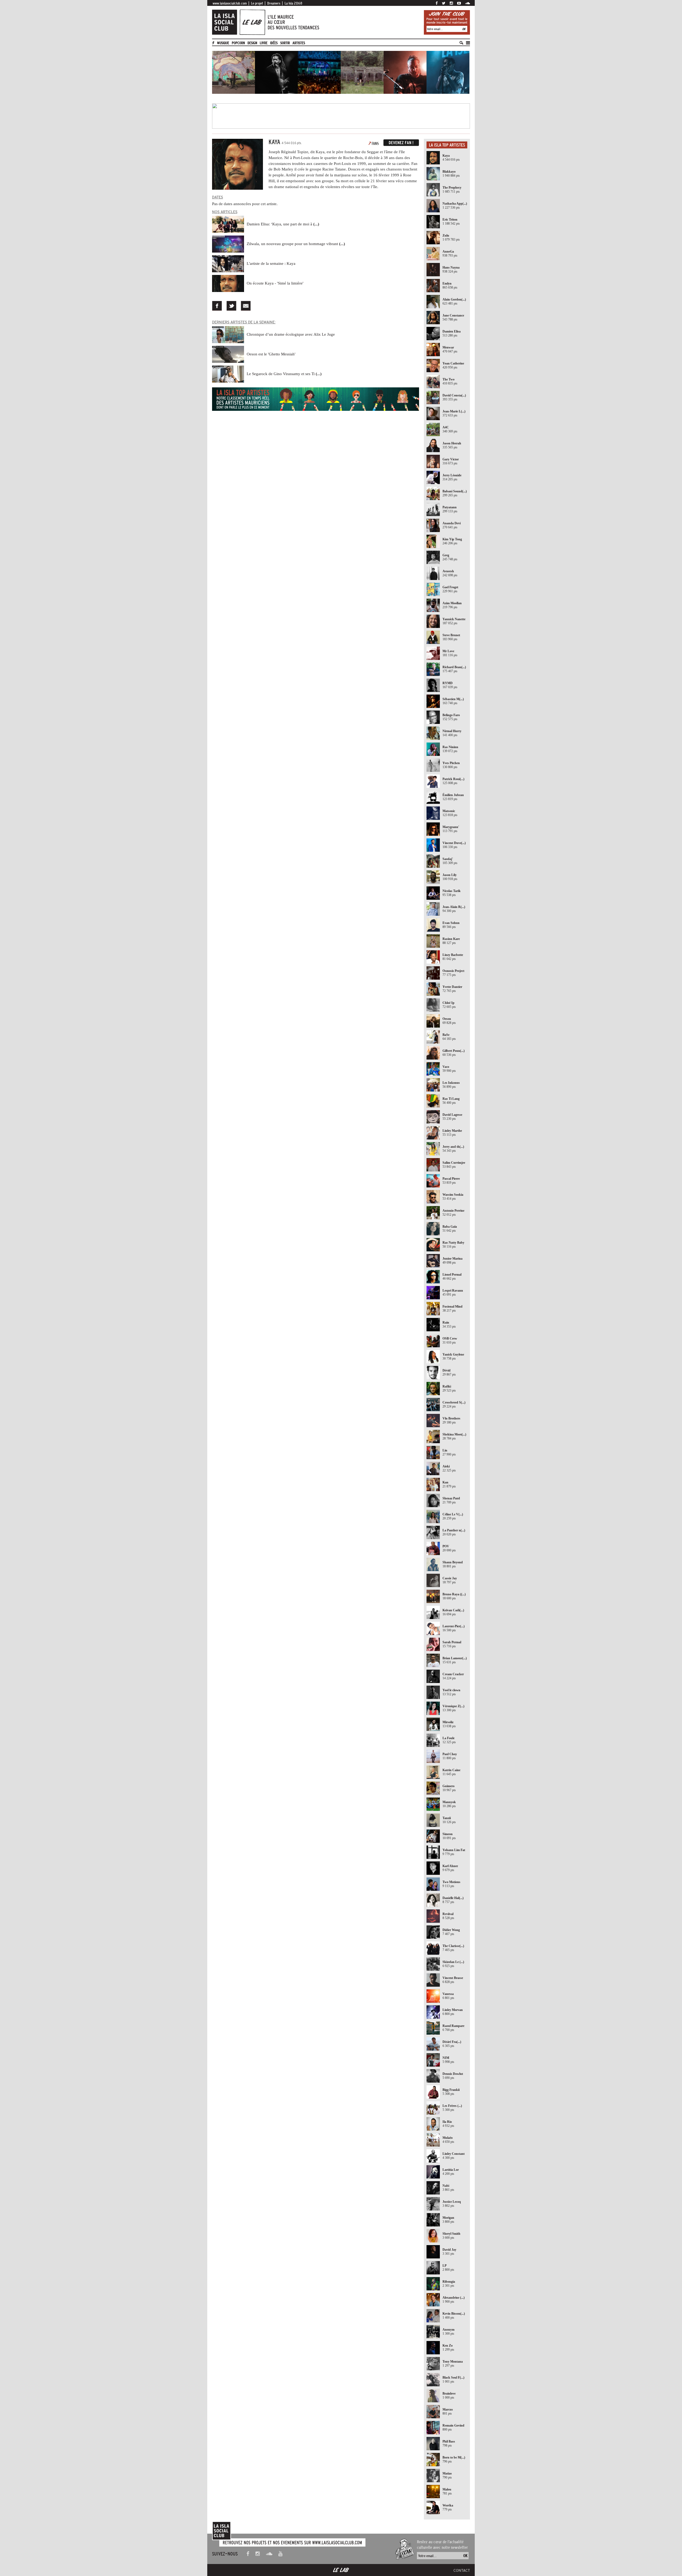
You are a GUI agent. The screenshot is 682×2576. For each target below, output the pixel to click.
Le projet (257, 3)
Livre (264, 43)
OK (464, 29)
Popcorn (238, 43)
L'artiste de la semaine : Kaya (271, 263)
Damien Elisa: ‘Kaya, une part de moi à (283, 224)
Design (252, 43)
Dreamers (274, 3)
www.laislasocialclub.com (230, 3)
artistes (299, 43)
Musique (223, 43)
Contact (462, 2570)
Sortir (285, 43)
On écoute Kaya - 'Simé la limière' (275, 283)
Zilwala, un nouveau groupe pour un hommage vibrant (296, 244)
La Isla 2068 (293, 3)
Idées (274, 43)
